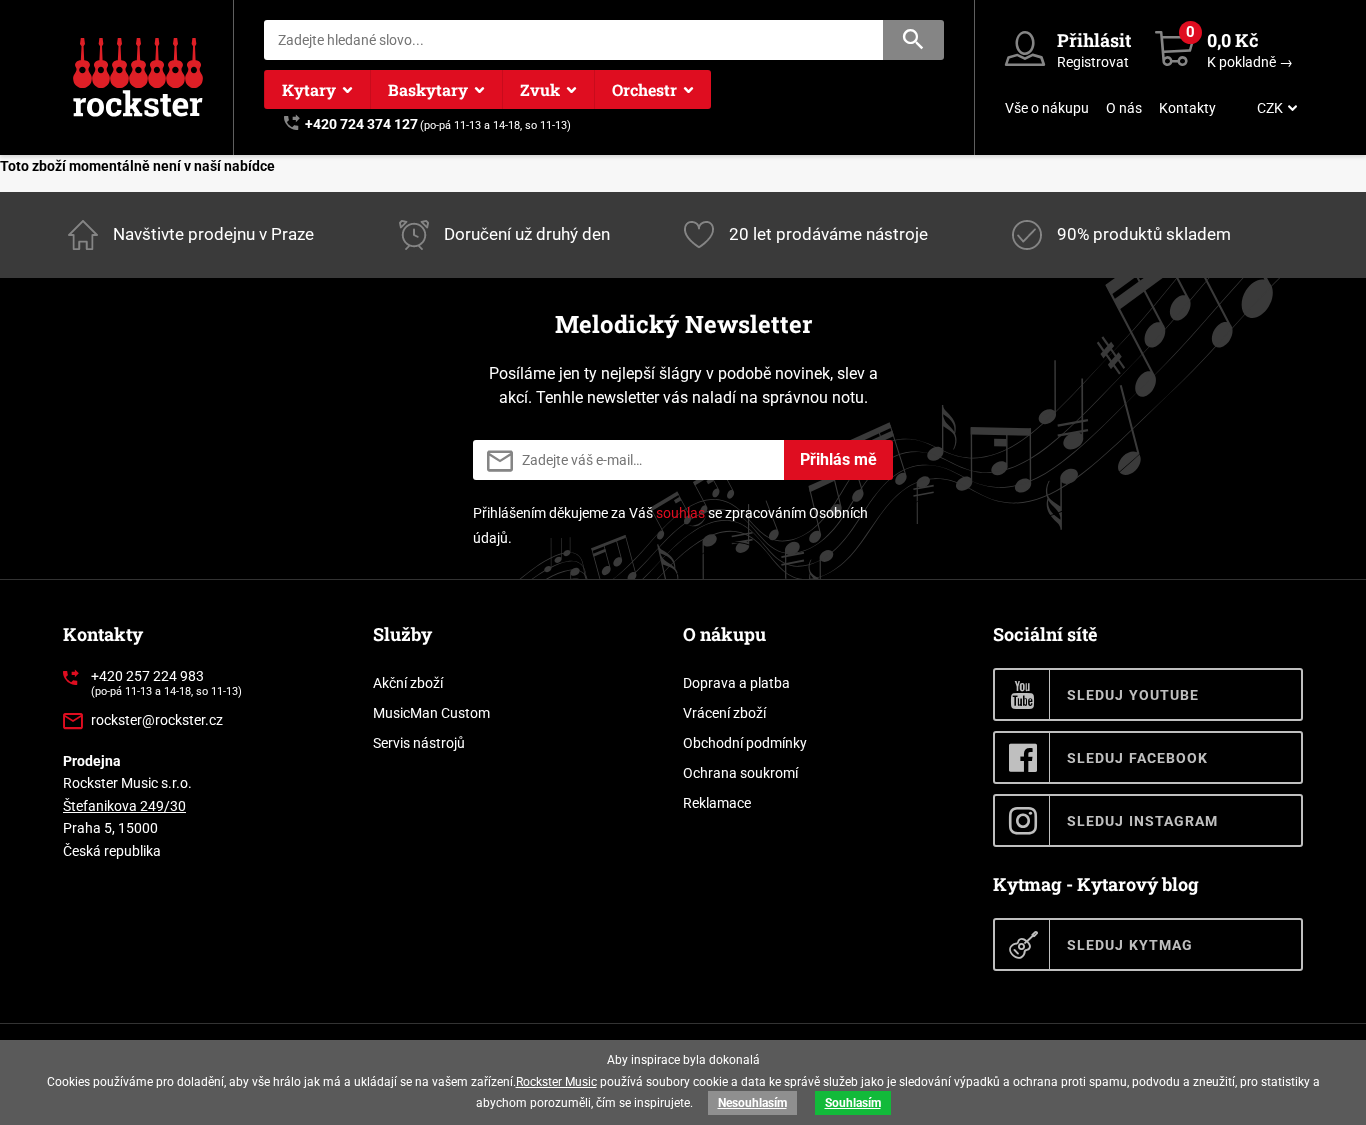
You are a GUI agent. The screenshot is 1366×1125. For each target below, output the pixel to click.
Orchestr (644, 89)
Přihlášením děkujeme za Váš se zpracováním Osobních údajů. (670, 525)
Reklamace (717, 803)
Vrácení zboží (724, 713)
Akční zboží (408, 683)
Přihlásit (1094, 40)
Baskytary (428, 89)
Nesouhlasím (752, 1103)
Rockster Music (556, 1082)
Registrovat (1093, 62)
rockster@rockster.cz (157, 720)
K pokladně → (1250, 62)
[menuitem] (1275, 108)
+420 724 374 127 (361, 124)
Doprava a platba (736, 683)
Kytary (309, 89)
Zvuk (540, 89)
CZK (1270, 108)
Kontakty (1187, 108)
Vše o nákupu (1047, 108)
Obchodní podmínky (745, 743)
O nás (1124, 108)
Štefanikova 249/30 (124, 806)
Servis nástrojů (419, 743)
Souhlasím (853, 1103)
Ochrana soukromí (740, 773)
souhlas (680, 513)
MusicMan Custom (431, 713)
